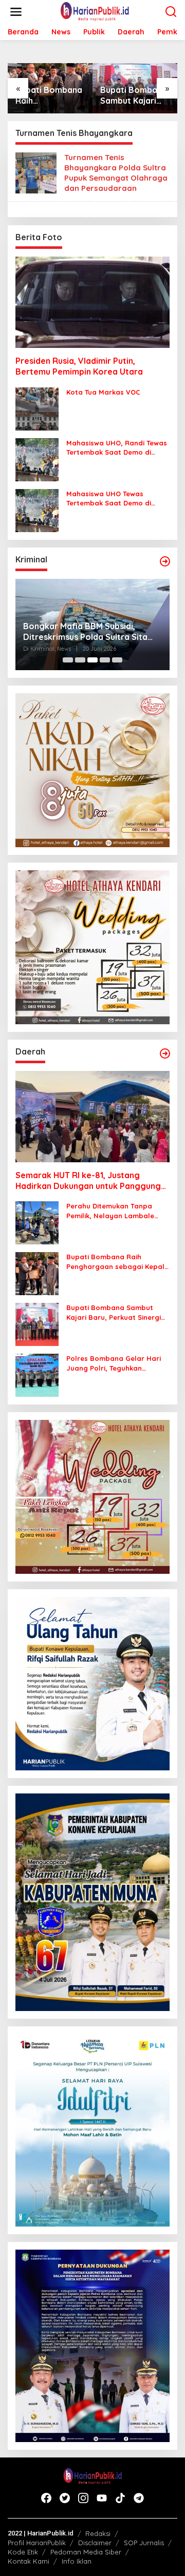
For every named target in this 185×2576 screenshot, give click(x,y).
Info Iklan (77, 2561)
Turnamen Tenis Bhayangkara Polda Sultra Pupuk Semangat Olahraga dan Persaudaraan (116, 173)
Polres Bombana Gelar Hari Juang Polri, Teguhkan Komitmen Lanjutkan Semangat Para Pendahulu (114, 1363)
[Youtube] (102, 2498)
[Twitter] (65, 2498)
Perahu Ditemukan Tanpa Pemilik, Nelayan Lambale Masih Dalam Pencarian (110, 1211)
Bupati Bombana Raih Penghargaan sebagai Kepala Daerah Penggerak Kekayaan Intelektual (49, 95)
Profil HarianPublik (37, 2543)
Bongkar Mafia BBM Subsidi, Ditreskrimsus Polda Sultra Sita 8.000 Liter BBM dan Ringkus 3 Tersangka (85, 632)
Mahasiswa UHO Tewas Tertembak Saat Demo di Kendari (109, 499)
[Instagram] (83, 2498)
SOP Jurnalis (144, 2543)
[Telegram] (139, 2498)
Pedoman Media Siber (86, 2552)
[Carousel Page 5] (117, 660)
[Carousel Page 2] (80, 660)
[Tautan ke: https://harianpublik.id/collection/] (165, 1053)
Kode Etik (23, 2552)
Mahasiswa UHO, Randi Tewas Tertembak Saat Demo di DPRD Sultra (117, 448)
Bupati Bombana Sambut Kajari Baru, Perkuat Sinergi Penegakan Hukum (134, 95)
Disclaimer (95, 2543)
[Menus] (16, 12)
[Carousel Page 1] (68, 660)
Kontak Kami (29, 2561)
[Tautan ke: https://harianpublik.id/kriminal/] (165, 561)
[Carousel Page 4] (105, 660)
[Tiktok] (120, 2498)
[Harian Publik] (95, 11)
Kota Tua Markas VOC (103, 392)
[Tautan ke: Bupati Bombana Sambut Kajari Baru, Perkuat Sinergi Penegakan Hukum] (37, 1324)
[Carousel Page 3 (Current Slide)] (92, 660)
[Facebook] (46, 2498)
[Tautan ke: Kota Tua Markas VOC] (37, 408)
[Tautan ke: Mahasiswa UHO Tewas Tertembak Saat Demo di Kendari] (37, 510)
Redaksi (98, 2533)
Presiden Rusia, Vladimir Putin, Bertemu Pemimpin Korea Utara (79, 366)
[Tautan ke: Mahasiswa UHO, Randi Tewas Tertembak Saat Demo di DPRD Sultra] (37, 459)
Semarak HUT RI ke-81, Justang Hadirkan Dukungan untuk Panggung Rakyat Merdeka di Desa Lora (88, 1181)
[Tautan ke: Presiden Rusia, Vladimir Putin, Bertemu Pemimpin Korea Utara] (92, 302)
